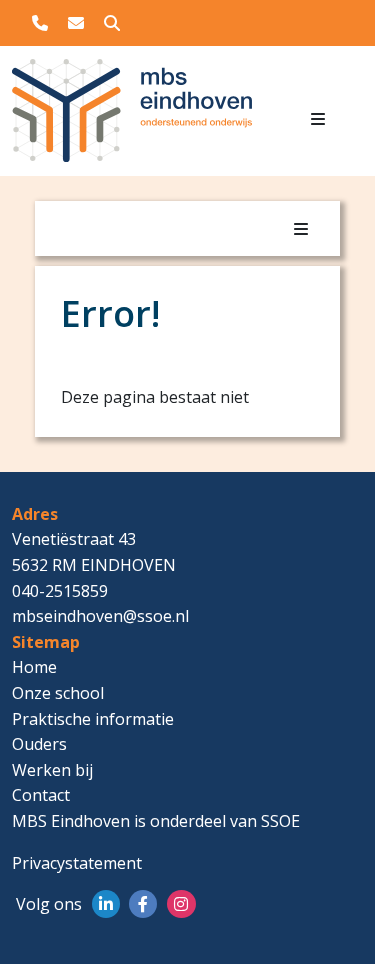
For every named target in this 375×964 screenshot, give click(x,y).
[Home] (62, 117)
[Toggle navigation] (318, 119)
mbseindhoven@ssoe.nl (100, 616)
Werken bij (52, 770)
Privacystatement (77, 863)
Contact (41, 795)
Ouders (39, 744)
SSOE (280, 821)
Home (34, 667)
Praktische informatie (93, 719)
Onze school (58, 693)
